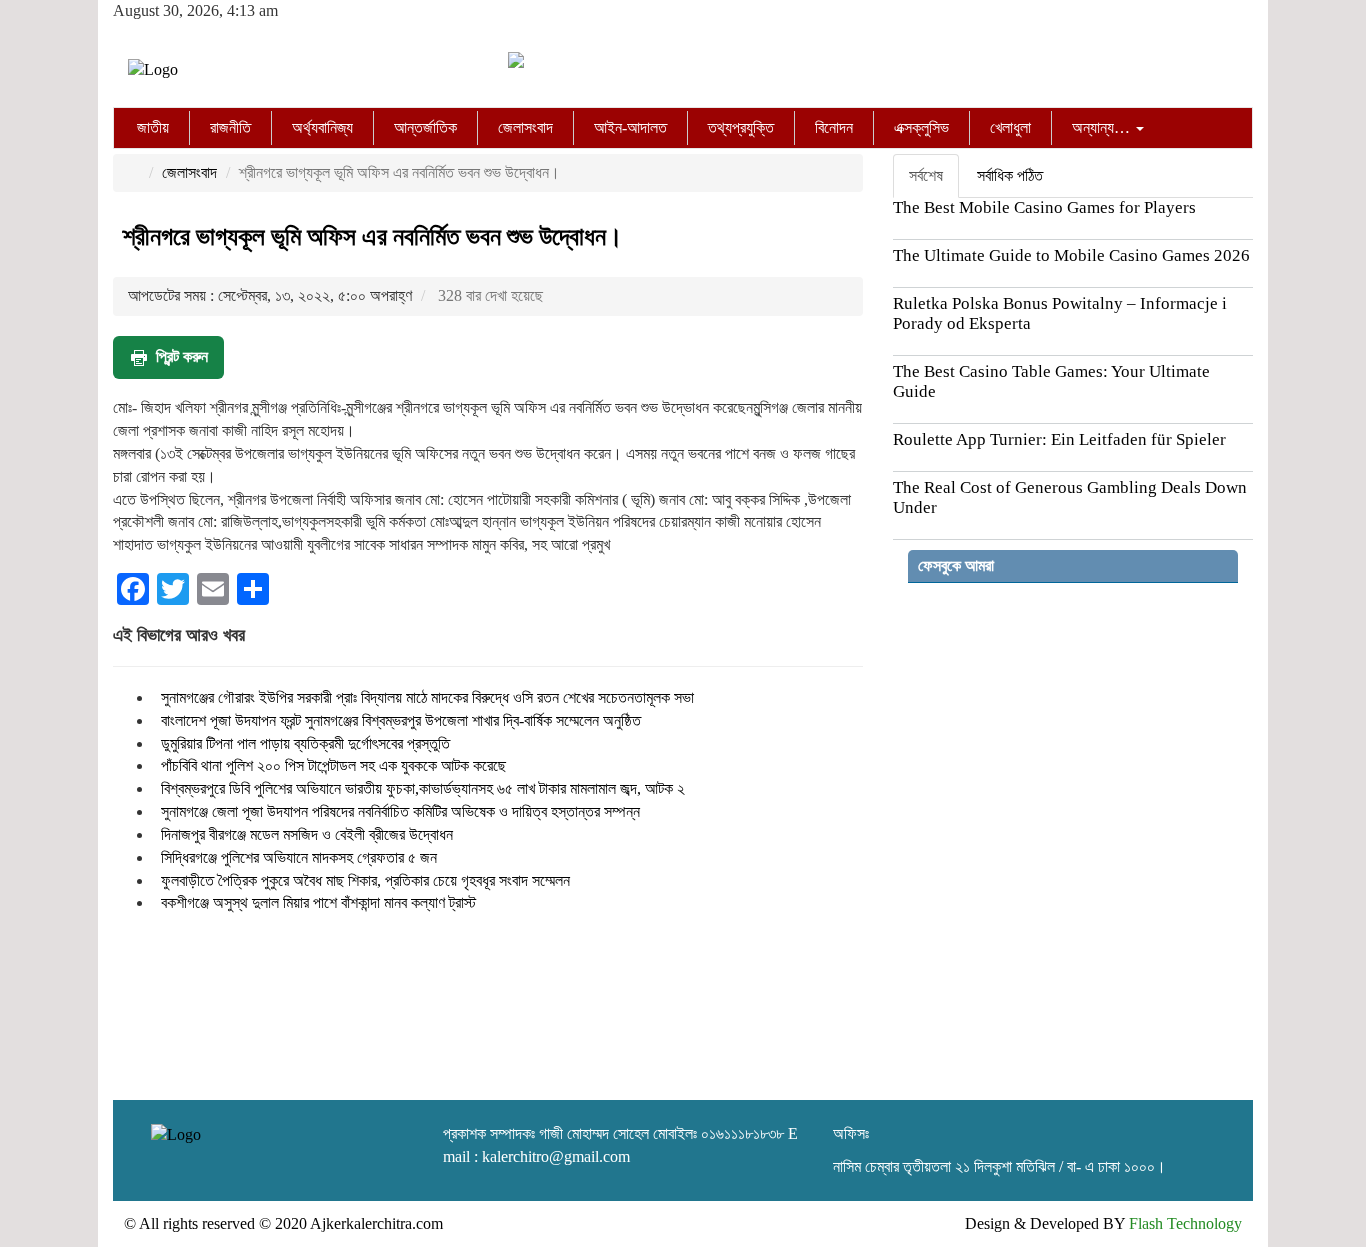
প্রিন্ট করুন (182, 356)
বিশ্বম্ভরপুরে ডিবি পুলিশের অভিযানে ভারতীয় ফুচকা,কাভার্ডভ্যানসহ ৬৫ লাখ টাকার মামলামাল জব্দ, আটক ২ (423, 788)
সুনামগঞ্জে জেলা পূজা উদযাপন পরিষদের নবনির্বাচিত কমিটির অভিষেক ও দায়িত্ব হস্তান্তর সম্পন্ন (400, 811)
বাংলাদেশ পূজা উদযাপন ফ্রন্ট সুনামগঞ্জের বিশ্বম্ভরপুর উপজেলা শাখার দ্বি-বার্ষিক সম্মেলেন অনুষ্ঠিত (401, 720)
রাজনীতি (230, 127)
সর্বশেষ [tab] (926, 175)
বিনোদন (834, 127)
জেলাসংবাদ (525, 127)
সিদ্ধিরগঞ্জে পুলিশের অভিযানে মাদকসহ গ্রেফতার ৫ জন (299, 857)
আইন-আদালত (630, 127)
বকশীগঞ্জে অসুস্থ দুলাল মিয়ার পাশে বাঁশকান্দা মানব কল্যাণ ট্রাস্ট (318, 902)
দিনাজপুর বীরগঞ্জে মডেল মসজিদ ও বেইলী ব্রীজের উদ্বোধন (307, 834)
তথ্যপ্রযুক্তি (741, 127)
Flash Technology (1185, 1223)
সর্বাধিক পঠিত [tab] (1010, 175)
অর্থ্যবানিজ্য (322, 127)
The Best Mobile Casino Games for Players (1044, 207)
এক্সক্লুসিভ (921, 127)
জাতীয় (153, 127)
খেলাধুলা (1010, 127)
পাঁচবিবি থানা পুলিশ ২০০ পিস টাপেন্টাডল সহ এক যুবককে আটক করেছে (333, 765)
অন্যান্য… (1103, 127)
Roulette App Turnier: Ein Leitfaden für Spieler (1059, 439)
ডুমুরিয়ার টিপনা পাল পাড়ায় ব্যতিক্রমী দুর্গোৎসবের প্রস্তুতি (305, 743)
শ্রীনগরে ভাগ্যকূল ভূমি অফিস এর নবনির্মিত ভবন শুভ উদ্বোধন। (373, 236)
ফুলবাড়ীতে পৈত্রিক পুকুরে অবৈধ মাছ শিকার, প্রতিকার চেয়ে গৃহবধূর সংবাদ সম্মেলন (365, 880)
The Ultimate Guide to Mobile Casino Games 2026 (1071, 255)
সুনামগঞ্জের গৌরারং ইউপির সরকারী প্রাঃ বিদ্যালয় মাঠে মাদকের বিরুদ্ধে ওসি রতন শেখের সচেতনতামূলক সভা (427, 697)
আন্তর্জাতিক (425, 127)
